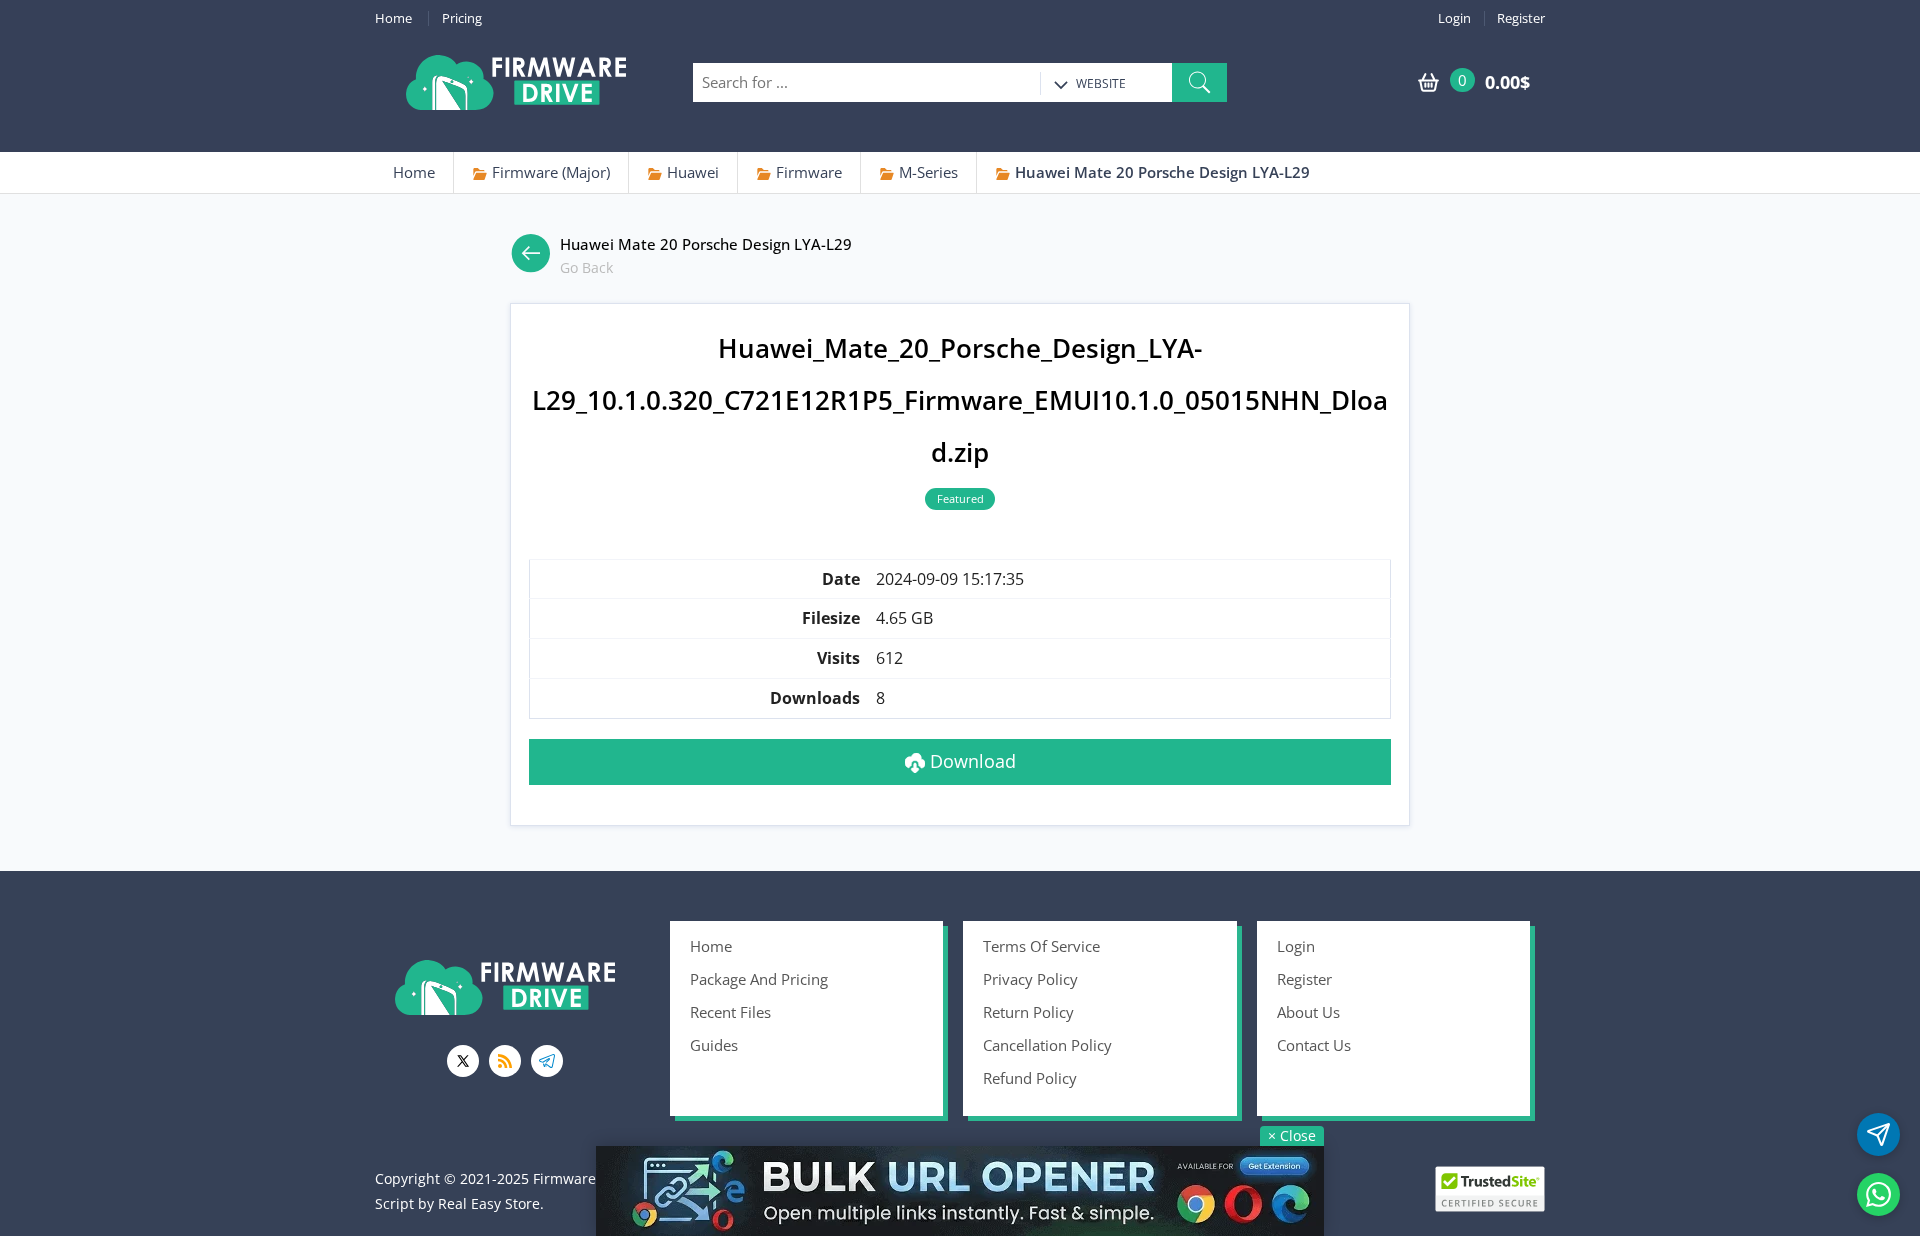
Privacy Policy (1030, 979)
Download (970, 761)
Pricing (462, 18)
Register (1521, 18)
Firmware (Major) (549, 172)
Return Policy (1028, 1012)
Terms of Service (1041, 946)
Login (1454, 18)
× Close (1292, 1135)
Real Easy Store (489, 1203)
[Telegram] (547, 1061)
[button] (1199, 82)
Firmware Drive (516, 82)
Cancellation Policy (1047, 1045)
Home (393, 18)
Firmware (807, 172)
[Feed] (505, 1061)
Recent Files (730, 1012)
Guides (714, 1045)
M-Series (926, 172)
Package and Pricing (759, 979)
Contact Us (1314, 1045)
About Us (1308, 1012)
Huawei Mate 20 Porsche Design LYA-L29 (1160, 172)
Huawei (691, 172)
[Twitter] (463, 1061)
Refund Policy (1030, 1078)
